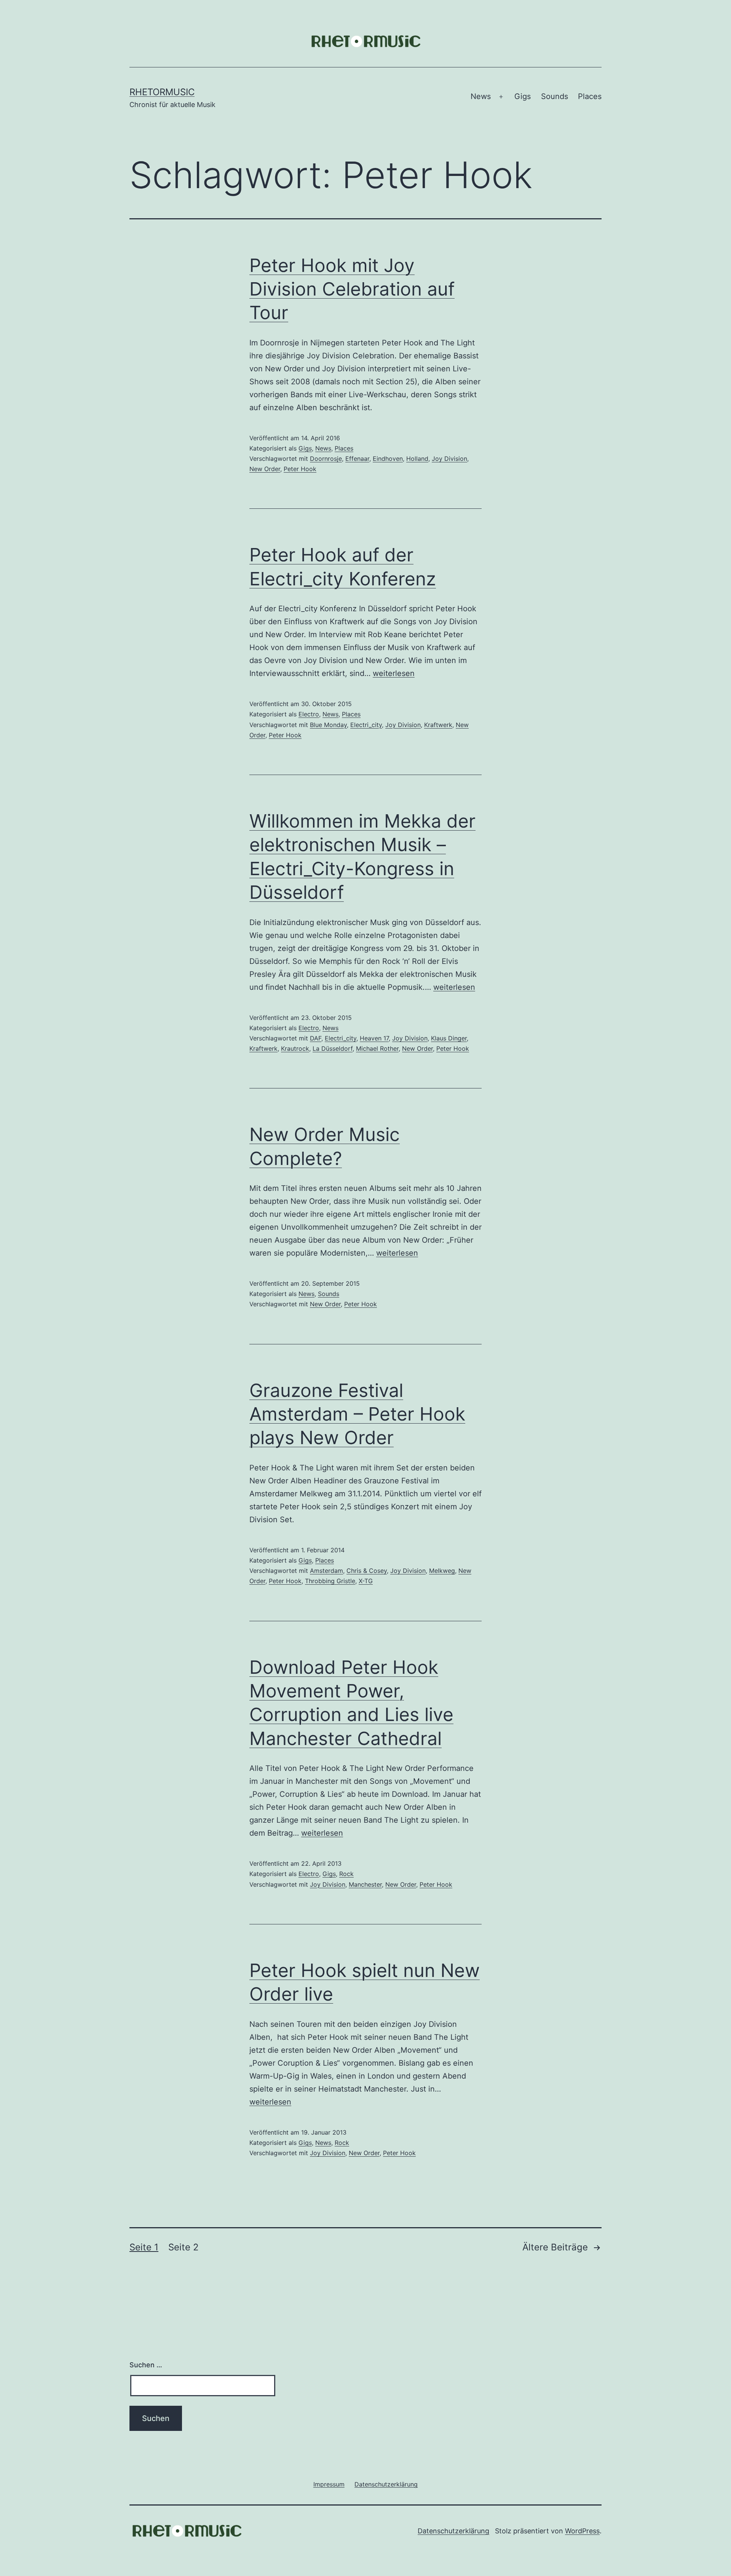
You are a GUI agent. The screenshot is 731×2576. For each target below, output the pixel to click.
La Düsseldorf (333, 1048)
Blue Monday (328, 725)
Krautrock (295, 1048)
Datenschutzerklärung (453, 2531)
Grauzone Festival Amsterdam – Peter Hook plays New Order (357, 1414)
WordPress (582, 2531)
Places (590, 96)
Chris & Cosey (367, 1571)
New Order (265, 469)
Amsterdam (326, 1571)
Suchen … (146, 2365)
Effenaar (357, 459)
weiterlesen (394, 673)
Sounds (555, 96)
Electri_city (366, 725)
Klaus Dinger (449, 1038)
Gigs (523, 96)
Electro (309, 714)
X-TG (366, 1581)
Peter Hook (300, 469)
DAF (316, 1038)
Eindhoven (388, 459)
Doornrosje (326, 459)
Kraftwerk (438, 725)
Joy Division (449, 459)
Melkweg (442, 1571)
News (481, 96)
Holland (417, 459)
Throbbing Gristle (330, 1581)
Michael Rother (377, 1048)
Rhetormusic (162, 92)
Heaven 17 (374, 1038)
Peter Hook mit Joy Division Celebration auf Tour (352, 289)
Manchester (365, 1884)
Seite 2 (184, 2247)
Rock (346, 1874)
